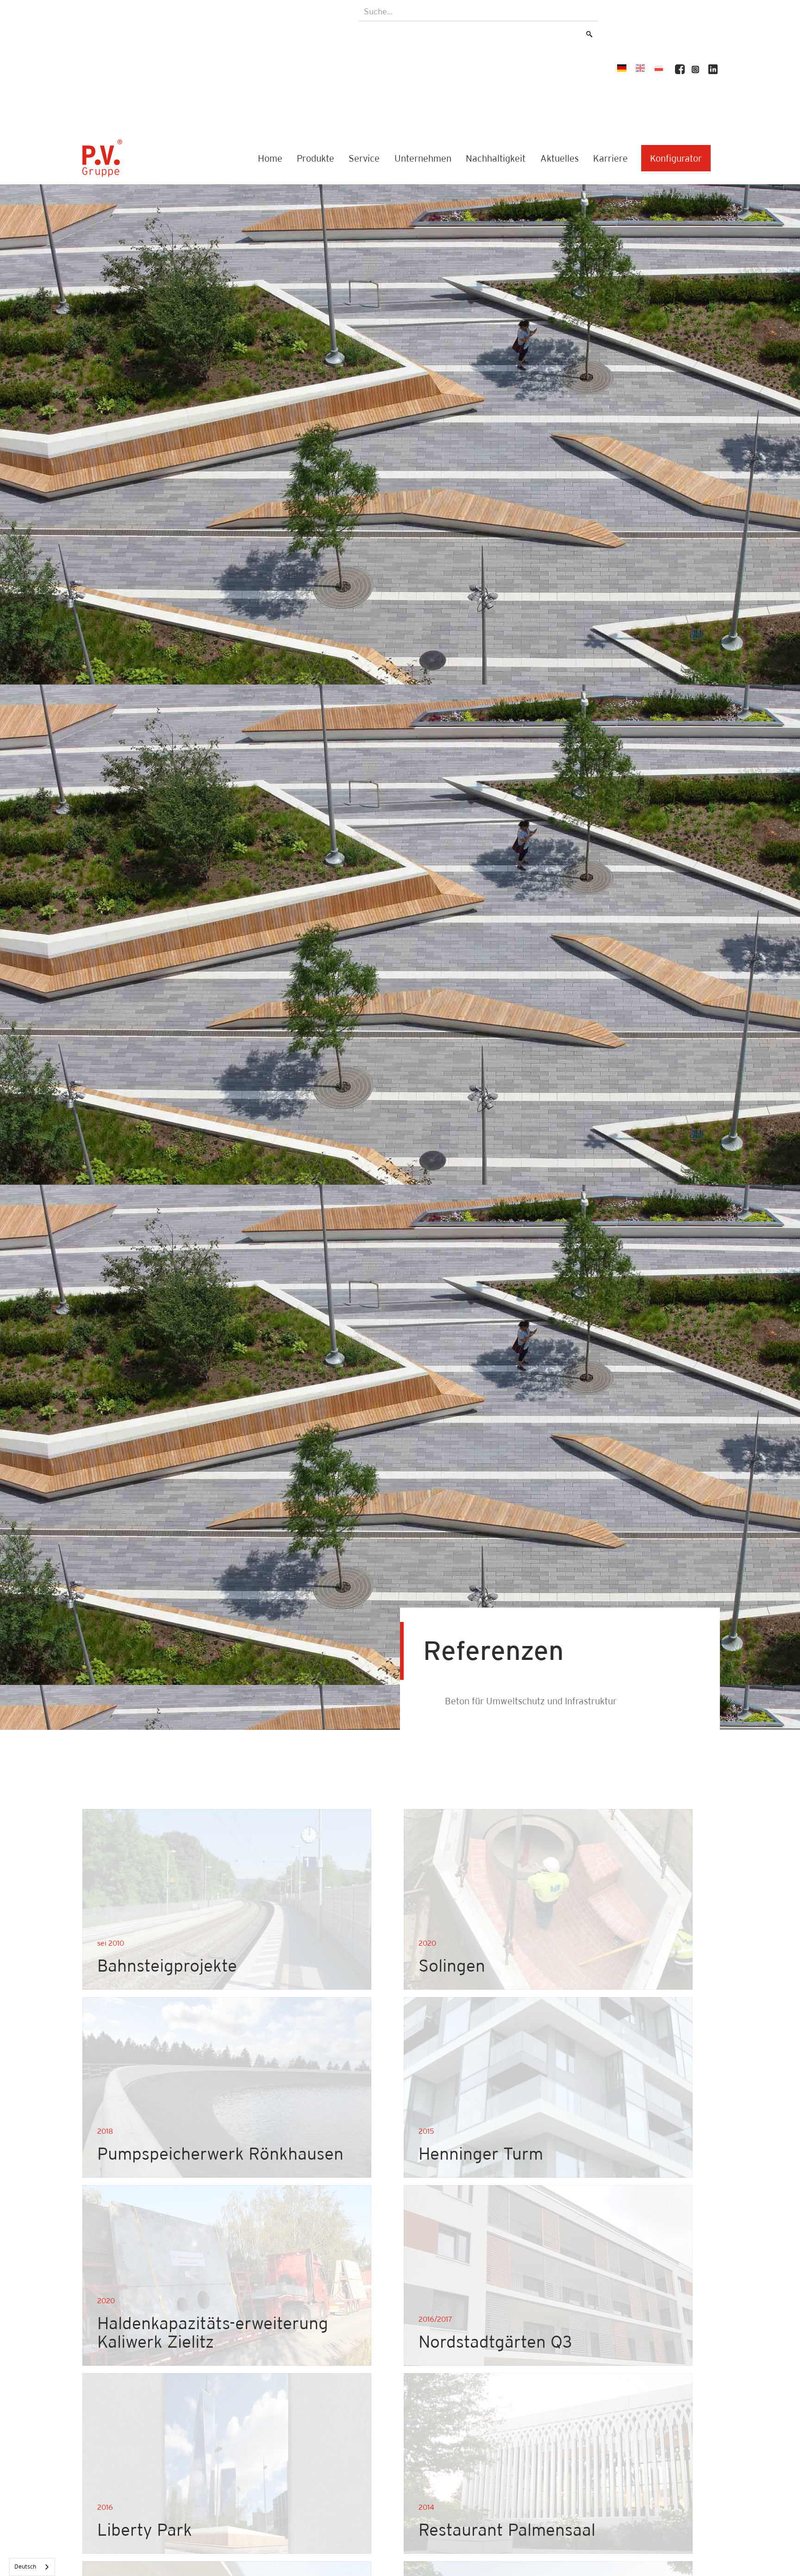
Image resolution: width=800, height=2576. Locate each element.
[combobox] (32, 2567)
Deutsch (25, 2567)
